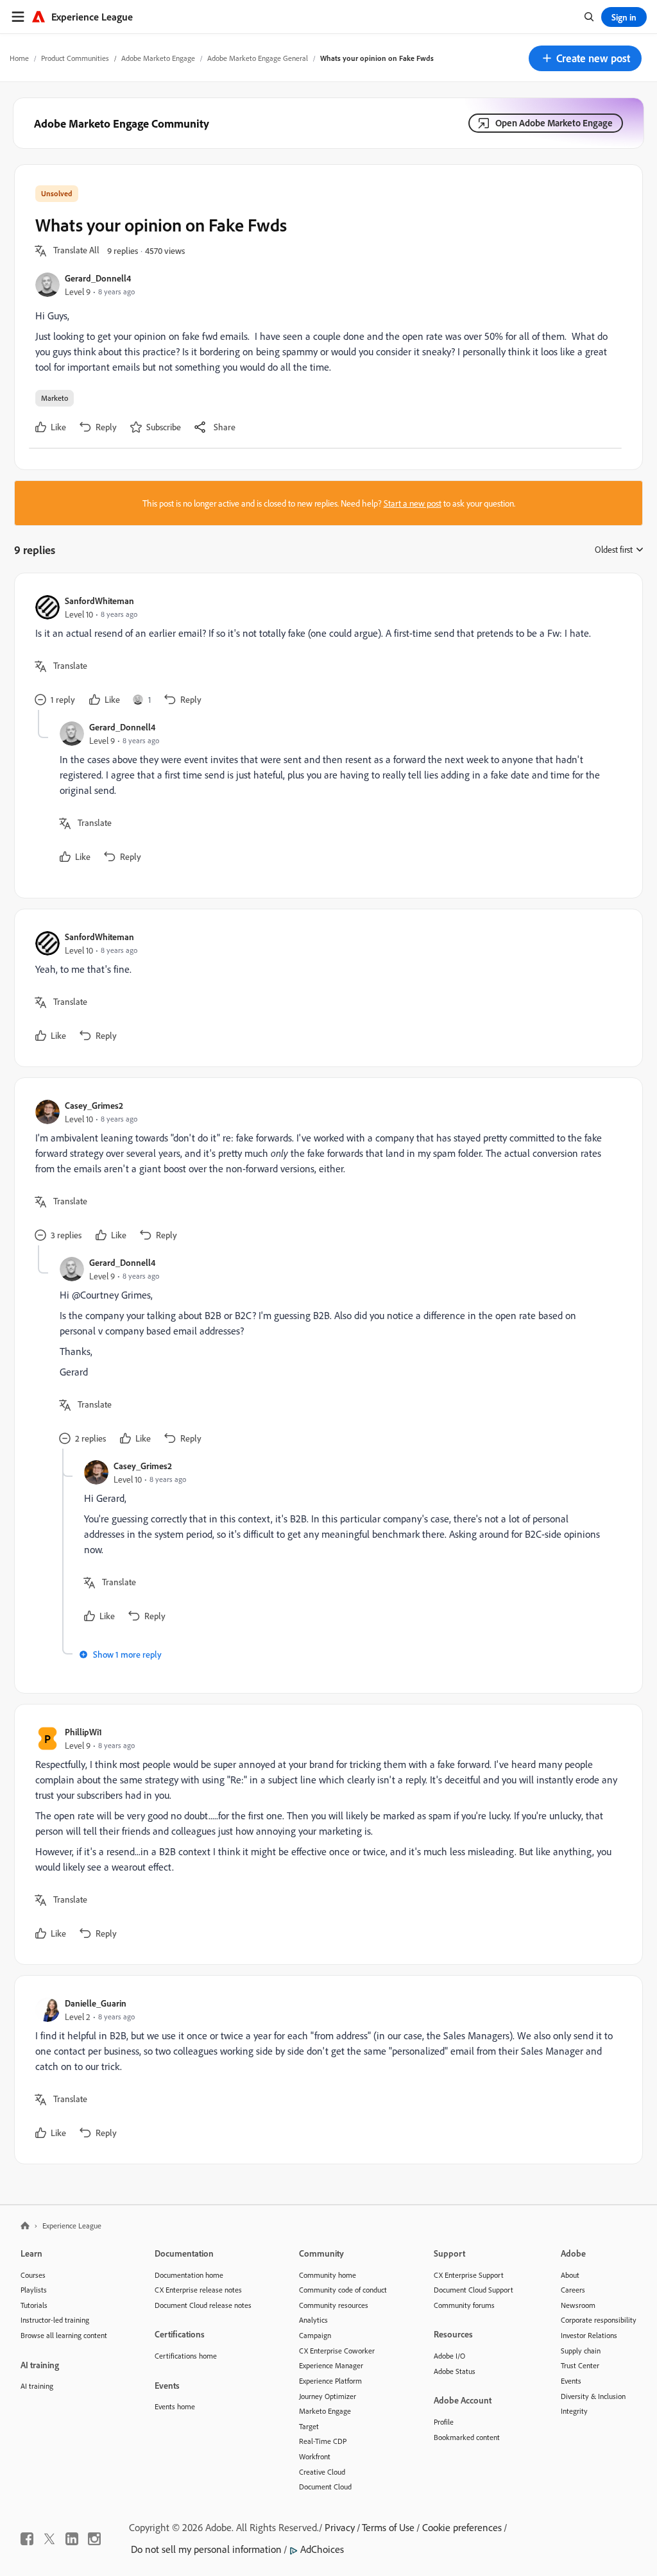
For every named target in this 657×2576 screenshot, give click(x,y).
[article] (325, 652)
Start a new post (413, 503)
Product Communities (75, 58)
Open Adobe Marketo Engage (554, 123)
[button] (585, 58)
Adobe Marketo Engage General (258, 58)
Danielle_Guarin (96, 2003)
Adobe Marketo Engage (158, 58)
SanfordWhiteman (99, 601)
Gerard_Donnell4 (98, 278)
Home (19, 58)
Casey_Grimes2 (94, 1105)
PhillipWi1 (83, 1732)
